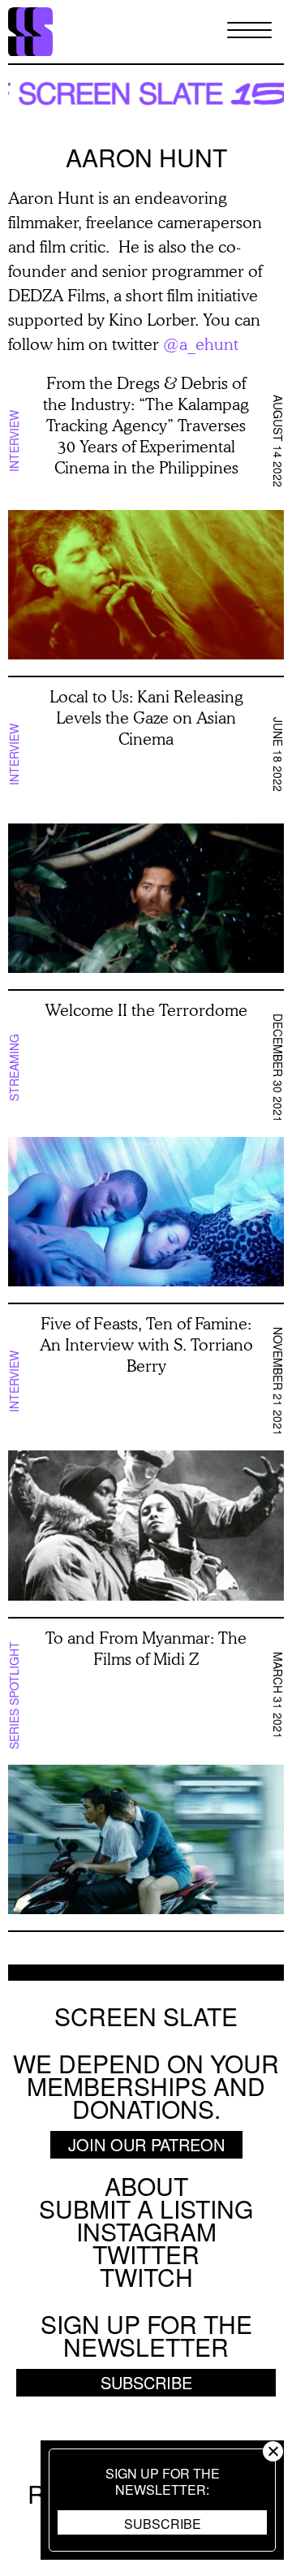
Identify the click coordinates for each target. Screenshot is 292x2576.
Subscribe (163, 2524)
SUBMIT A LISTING (146, 2209)
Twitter (146, 2254)
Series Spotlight (14, 1695)
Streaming (14, 1068)
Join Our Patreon (146, 2144)
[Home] (30, 32)
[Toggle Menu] (249, 31)
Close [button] (273, 2451)
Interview (14, 441)
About (146, 2186)
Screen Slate (146, 2016)
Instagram (146, 2231)
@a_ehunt (201, 344)
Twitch (146, 2277)
